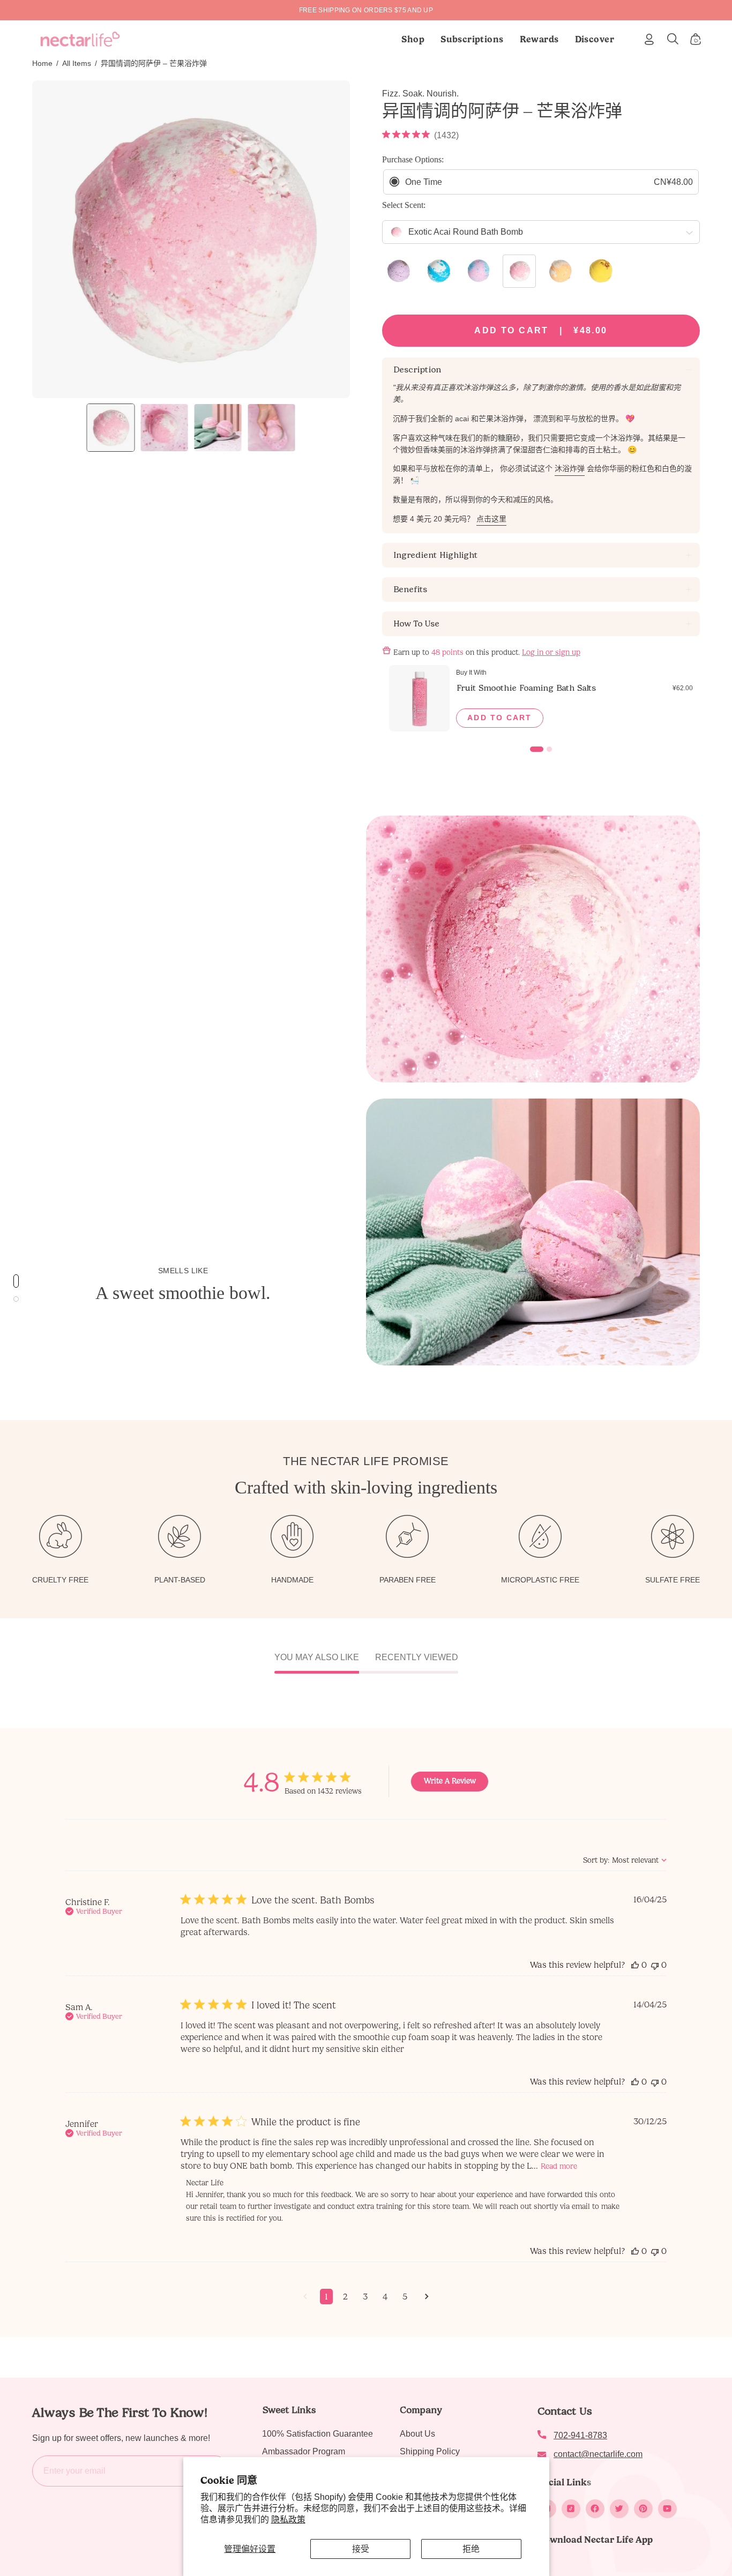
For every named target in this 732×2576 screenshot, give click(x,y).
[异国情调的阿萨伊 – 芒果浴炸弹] (111, 428)
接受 (361, 2549)
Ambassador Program (304, 2451)
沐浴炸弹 (570, 469)
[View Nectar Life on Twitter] (619, 2509)
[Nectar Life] (80, 39)
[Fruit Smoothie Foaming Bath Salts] (419, 698)
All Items (77, 63)
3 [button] (365, 2297)
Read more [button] (559, 2166)
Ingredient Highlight (435, 555)
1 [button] (326, 2297)
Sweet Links (289, 2410)
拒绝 (471, 2549)
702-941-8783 (580, 2435)
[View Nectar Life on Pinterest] (643, 2509)
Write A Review (450, 1781)
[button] (472, 39)
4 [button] (385, 2297)
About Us (417, 2434)
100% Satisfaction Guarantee (318, 2434)
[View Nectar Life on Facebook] (595, 2509)
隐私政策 (288, 2519)
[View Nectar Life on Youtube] (667, 2509)
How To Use (416, 624)
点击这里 (491, 519)
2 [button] (345, 2297)
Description (417, 369)
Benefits (410, 589)
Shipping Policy (430, 2451)
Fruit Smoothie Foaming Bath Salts (526, 688)
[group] (366, 10)
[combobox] (625, 1860)
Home (42, 63)
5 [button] (405, 2297)
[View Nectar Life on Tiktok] (571, 2509)
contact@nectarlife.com (598, 2454)
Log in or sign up (551, 652)
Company (421, 2410)
